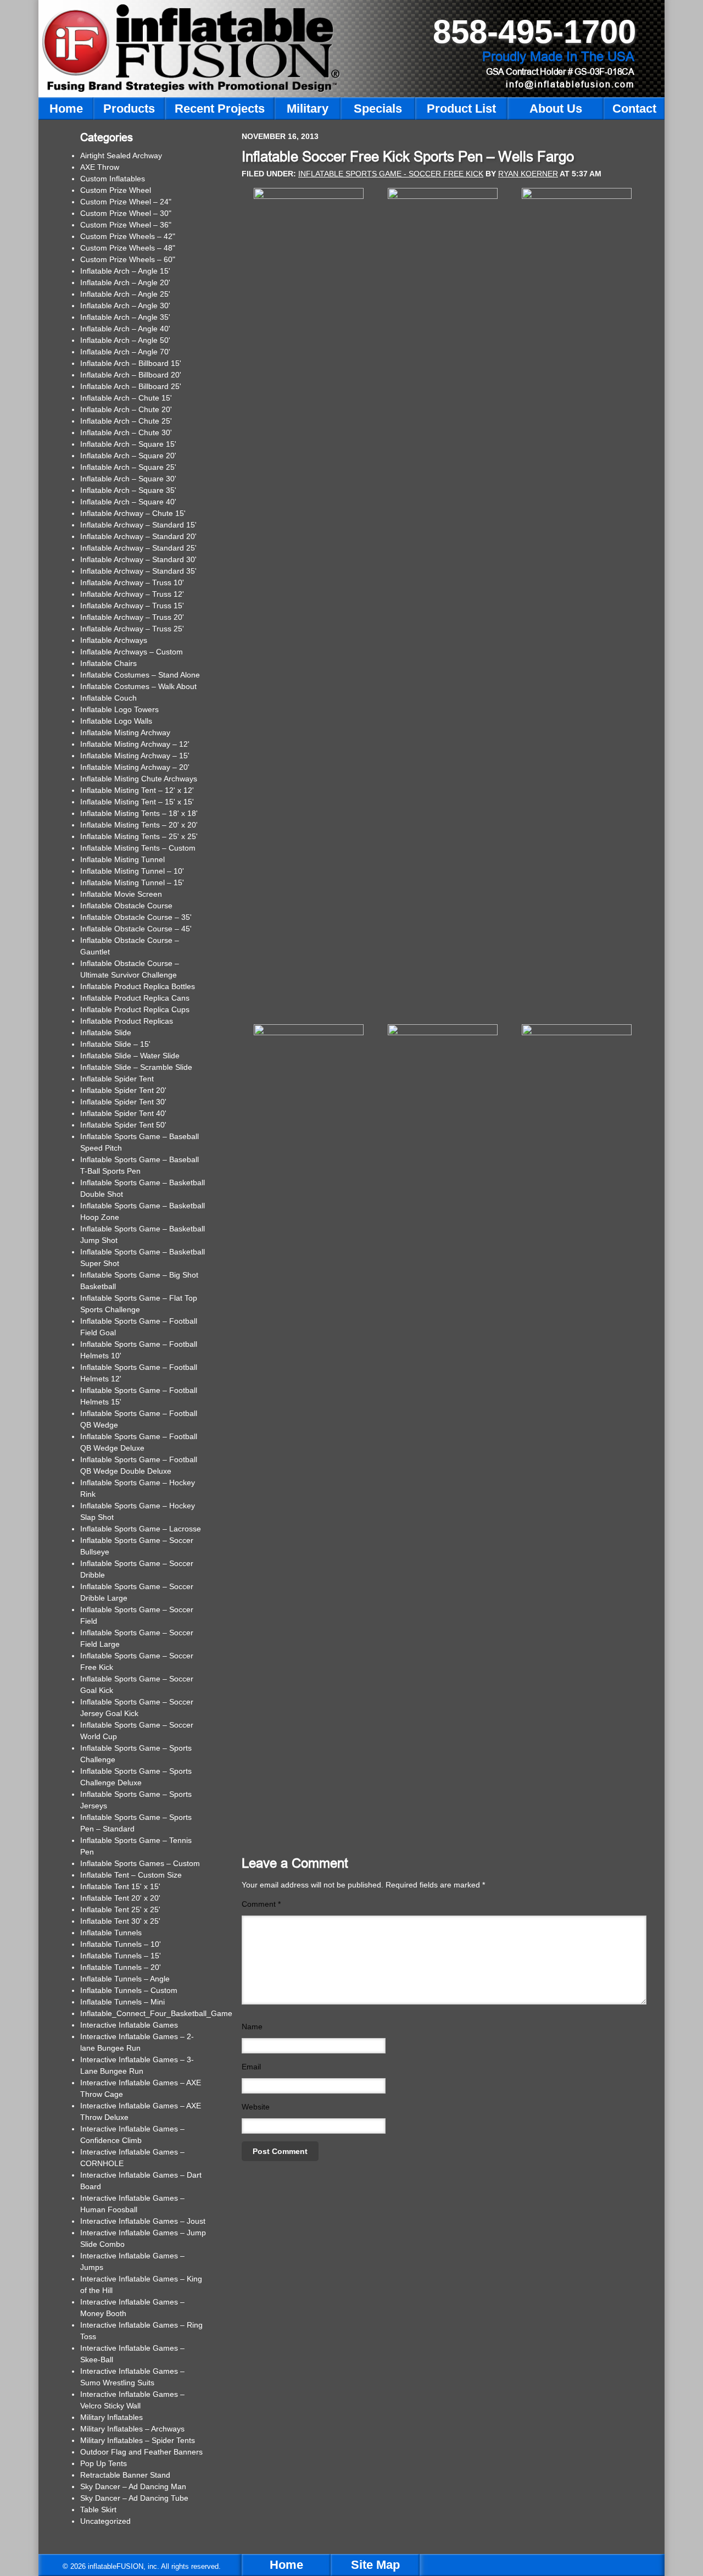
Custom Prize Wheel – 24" (126, 202)
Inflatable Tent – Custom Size (131, 1875)
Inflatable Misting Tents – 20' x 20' (139, 825)
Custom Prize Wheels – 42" (128, 236)
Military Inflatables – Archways (132, 2429)
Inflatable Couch (108, 698)
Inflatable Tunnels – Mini (122, 2002)
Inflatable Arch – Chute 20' (126, 409)
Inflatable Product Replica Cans (135, 998)
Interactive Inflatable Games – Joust (143, 2221)
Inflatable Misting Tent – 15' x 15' (137, 802)
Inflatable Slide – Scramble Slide (136, 1067)
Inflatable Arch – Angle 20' (125, 282)
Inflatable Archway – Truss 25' (132, 629)
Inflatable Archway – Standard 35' (138, 571)
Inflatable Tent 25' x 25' (120, 1909)
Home (286, 2565)
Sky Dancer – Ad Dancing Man (133, 2486)
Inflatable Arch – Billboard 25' (131, 386)
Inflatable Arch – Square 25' (128, 467)
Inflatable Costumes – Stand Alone (140, 675)
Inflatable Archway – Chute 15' (133, 513)
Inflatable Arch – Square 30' (128, 479)
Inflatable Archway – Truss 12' (132, 594)
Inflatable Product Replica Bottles (138, 986)
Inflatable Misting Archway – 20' (135, 767)
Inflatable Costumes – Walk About (138, 686)
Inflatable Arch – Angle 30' (125, 306)
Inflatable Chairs (108, 663)
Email (251, 2067)
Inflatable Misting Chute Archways (139, 779)
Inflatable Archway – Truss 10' (132, 582)
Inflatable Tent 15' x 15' (120, 1886)
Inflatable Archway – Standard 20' (138, 536)
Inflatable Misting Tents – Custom (138, 848)
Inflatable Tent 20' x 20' (120, 1898)
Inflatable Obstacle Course (126, 906)
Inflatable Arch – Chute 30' (126, 432)
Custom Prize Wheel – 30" (126, 213)
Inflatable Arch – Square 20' (128, 456)
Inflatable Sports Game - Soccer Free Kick (391, 174)
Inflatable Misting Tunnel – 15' (132, 882)
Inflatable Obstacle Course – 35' (136, 917)
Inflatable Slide (106, 1032)
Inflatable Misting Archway (125, 732)
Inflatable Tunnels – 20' (121, 1967)
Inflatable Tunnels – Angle (125, 1979)
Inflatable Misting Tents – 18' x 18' (139, 813)
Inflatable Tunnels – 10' (121, 1944)
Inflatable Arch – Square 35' (128, 490)
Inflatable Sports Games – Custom (140, 1863)
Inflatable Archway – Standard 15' (138, 525)
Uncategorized (105, 2521)
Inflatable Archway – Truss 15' (132, 606)
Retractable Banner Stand (125, 2475)
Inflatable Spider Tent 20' (123, 1090)
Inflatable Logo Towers (119, 709)
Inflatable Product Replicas (127, 1021)
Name (252, 2027)
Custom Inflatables (113, 179)
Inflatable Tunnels (111, 1933)
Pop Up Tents (104, 2463)
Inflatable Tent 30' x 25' (120, 1921)
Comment (261, 1904)
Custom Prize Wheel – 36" (126, 225)
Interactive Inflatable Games (129, 2025)
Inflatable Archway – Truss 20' (132, 617)
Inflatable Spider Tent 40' (123, 1113)
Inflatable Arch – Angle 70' (125, 352)
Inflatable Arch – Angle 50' (125, 340)
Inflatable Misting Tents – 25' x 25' (139, 836)
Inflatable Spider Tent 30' (123, 1102)
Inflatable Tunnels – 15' (121, 1956)
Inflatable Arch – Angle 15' (125, 271)
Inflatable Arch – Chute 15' (126, 398)
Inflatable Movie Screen (121, 894)
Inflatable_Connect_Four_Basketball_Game (156, 2013)
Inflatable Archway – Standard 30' (138, 559)
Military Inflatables (111, 2417)
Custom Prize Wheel (116, 190)
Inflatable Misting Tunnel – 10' (132, 871)
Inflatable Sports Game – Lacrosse (141, 1529)
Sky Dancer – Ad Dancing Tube (134, 2498)
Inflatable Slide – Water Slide (130, 1056)
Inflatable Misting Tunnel (122, 859)
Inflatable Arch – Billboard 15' (131, 363)
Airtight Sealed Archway (121, 156)
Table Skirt (98, 2510)
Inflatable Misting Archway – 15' (135, 756)
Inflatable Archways (114, 640)
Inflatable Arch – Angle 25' (125, 294)
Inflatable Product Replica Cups (135, 1009)
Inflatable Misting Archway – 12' (135, 744)
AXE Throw (100, 167)
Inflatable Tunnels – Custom (129, 1990)
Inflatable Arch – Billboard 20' (131, 375)
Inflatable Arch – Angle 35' (125, 317)
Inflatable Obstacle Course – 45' (136, 929)
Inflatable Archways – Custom (132, 652)
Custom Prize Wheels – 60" (128, 259)
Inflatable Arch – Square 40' (128, 502)
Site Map (375, 2565)
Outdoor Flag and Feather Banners (141, 2452)
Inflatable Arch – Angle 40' (125, 329)
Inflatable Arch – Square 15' (128, 444)
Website (256, 2107)
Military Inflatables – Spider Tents (138, 2440)
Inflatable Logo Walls (116, 721)
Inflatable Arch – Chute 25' (126, 421)
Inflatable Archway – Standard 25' (138, 548)
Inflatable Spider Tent (117, 1079)
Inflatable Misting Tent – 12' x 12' (137, 790)
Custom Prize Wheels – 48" (128, 248)
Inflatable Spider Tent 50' (123, 1125)
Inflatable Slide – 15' (115, 1044)
